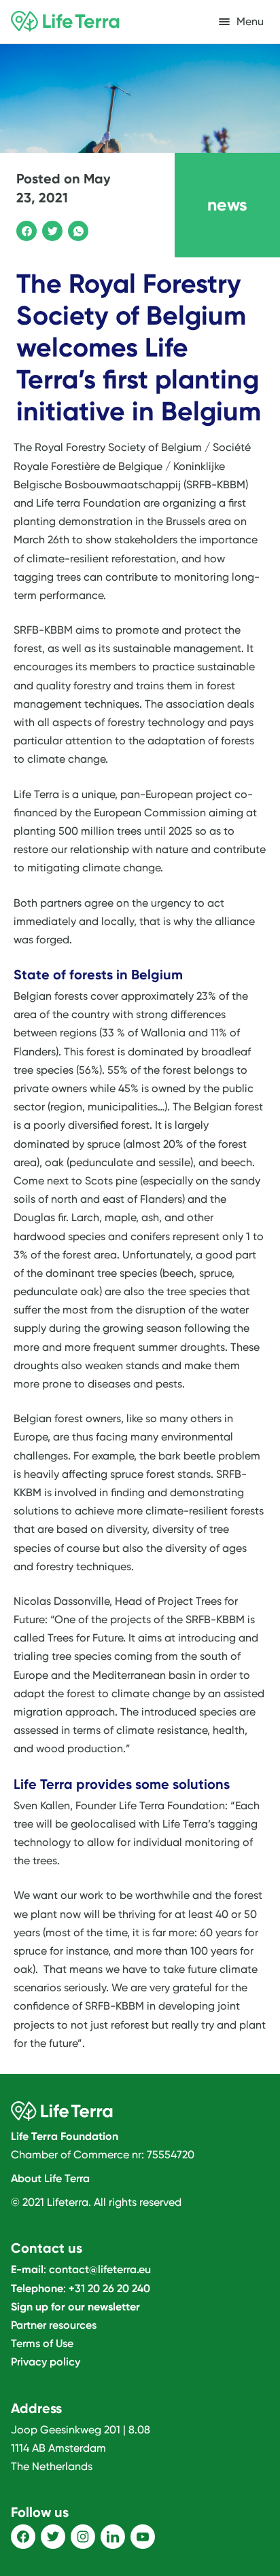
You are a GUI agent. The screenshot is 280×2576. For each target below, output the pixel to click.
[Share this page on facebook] (24, 229)
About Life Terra (50, 2178)
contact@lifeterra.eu (100, 2269)
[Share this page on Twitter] (50, 229)
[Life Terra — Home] (65, 22)
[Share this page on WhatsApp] (76, 229)
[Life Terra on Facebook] (23, 2537)
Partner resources (54, 2325)
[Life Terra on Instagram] (83, 2537)
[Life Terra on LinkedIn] (113, 2537)
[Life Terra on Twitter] (53, 2537)
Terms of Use (42, 2343)
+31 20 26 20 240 (109, 2288)
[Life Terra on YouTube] (143, 2537)
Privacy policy (46, 2362)
